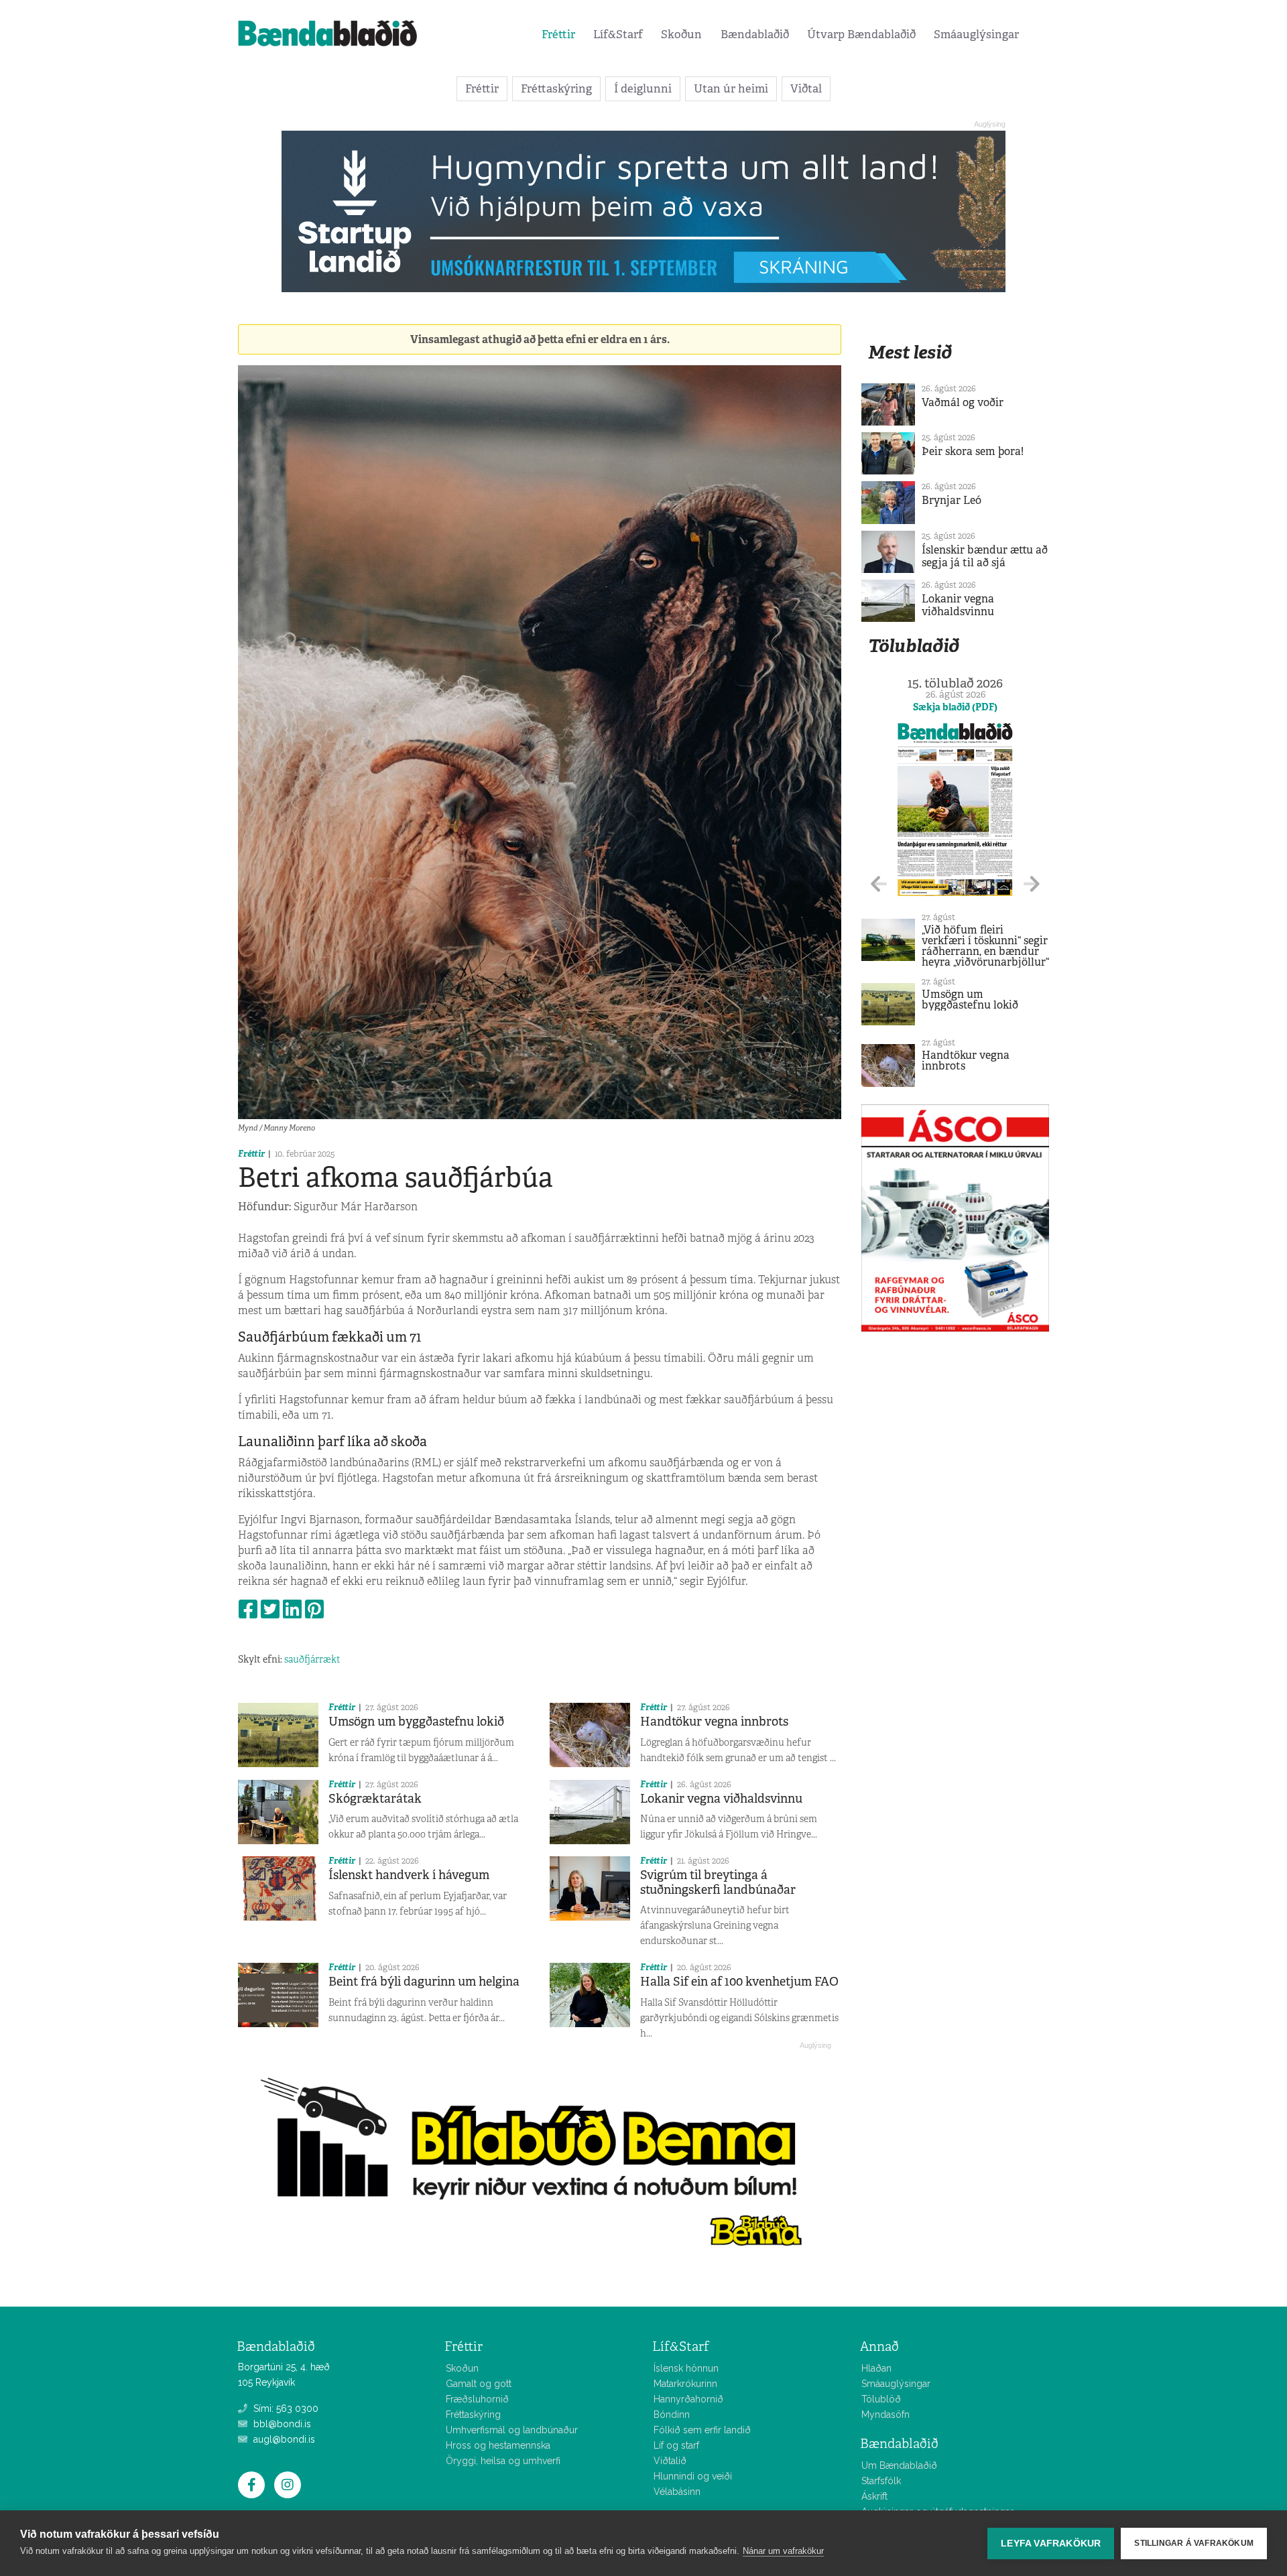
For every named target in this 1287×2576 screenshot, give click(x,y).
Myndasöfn (885, 2414)
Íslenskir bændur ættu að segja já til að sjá (985, 556)
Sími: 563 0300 (285, 2408)
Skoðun (681, 34)
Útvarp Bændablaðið (861, 34)
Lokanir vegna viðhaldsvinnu (721, 1799)
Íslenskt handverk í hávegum (409, 1875)
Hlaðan (876, 2368)
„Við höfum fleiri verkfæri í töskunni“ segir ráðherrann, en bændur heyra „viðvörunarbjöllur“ (985, 946)
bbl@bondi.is (281, 2424)
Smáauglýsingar (976, 34)
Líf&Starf (618, 34)
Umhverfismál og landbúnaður (512, 2430)
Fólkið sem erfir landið (702, 2430)
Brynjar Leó (952, 500)
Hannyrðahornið (688, 2399)
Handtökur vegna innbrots (714, 1722)
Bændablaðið (755, 34)
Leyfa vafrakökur (1051, 2543)
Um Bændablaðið (899, 2465)
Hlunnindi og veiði (693, 2476)
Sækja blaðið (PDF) (955, 707)
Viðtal (806, 88)
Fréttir (558, 34)
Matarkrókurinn (685, 2384)
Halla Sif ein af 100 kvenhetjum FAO (739, 1982)
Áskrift (874, 2496)
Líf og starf (676, 2445)
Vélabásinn (677, 2492)
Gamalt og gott (479, 2384)
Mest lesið (910, 352)
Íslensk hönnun (686, 2368)
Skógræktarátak (375, 1799)
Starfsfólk (881, 2481)
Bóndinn (672, 2414)
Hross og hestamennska (498, 2445)
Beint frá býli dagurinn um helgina (424, 1982)
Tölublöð (881, 2399)
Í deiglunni (643, 88)
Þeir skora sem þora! (973, 451)
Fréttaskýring (556, 88)
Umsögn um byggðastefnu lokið (416, 1722)
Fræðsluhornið (477, 2399)
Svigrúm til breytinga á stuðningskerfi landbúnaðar (718, 1882)
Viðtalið (670, 2461)
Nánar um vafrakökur (783, 2551)
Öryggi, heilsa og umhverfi (503, 2461)
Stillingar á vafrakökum (1194, 2543)
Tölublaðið (914, 646)
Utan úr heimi (731, 88)
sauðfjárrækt (312, 1659)
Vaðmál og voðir (963, 402)
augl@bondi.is (283, 2439)
